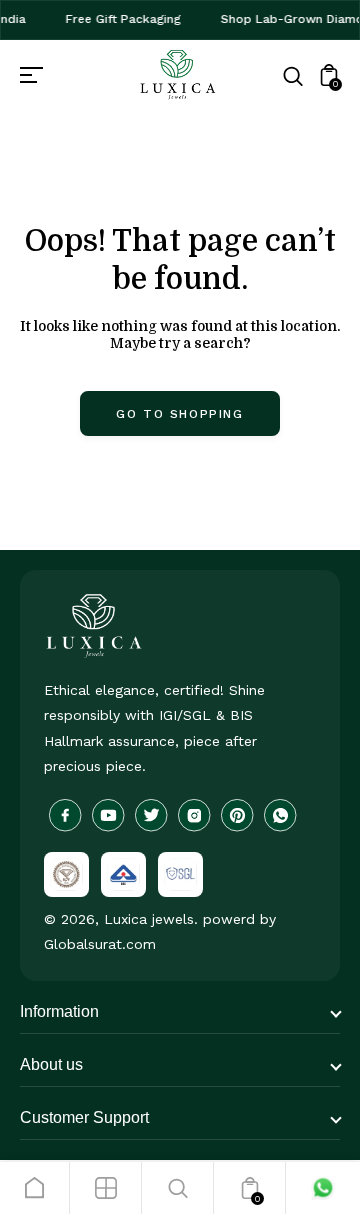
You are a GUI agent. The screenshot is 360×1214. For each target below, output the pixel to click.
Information (59, 1011)
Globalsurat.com (100, 944)
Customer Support (84, 1117)
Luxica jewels (149, 919)
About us (51, 1064)
